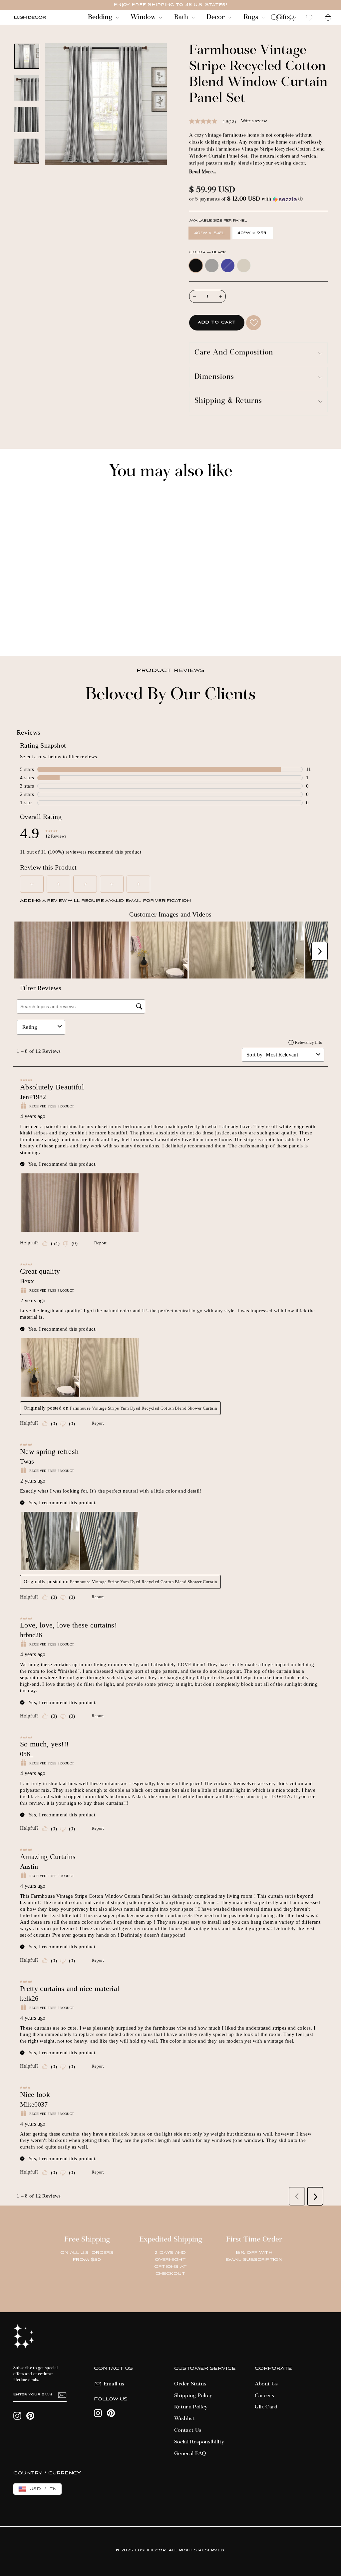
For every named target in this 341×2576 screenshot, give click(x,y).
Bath (182, 17)
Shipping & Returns (228, 401)
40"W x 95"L (253, 233)
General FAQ (190, 2454)
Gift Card (266, 2407)
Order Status (190, 2384)
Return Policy (191, 2407)
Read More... (203, 172)
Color (207, 252)
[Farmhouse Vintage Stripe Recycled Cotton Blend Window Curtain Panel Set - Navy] (35, 629)
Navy (228, 266)
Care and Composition (234, 353)
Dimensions (214, 377)
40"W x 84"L (209, 233)
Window (144, 17)
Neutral (244, 266)
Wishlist (184, 2419)
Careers (264, 2396)
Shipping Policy (193, 2396)
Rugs (252, 17)
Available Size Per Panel (218, 221)
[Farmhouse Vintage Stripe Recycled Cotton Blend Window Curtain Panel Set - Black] (17, 629)
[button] (258, 199)
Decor (216, 17)
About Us (266, 2384)
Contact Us (188, 2430)
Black (196, 266)
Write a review (254, 121)
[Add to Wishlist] (254, 323)
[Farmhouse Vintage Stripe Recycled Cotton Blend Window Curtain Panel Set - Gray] (26, 629)
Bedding (101, 17)
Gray (212, 266)
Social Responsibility (199, 2442)
